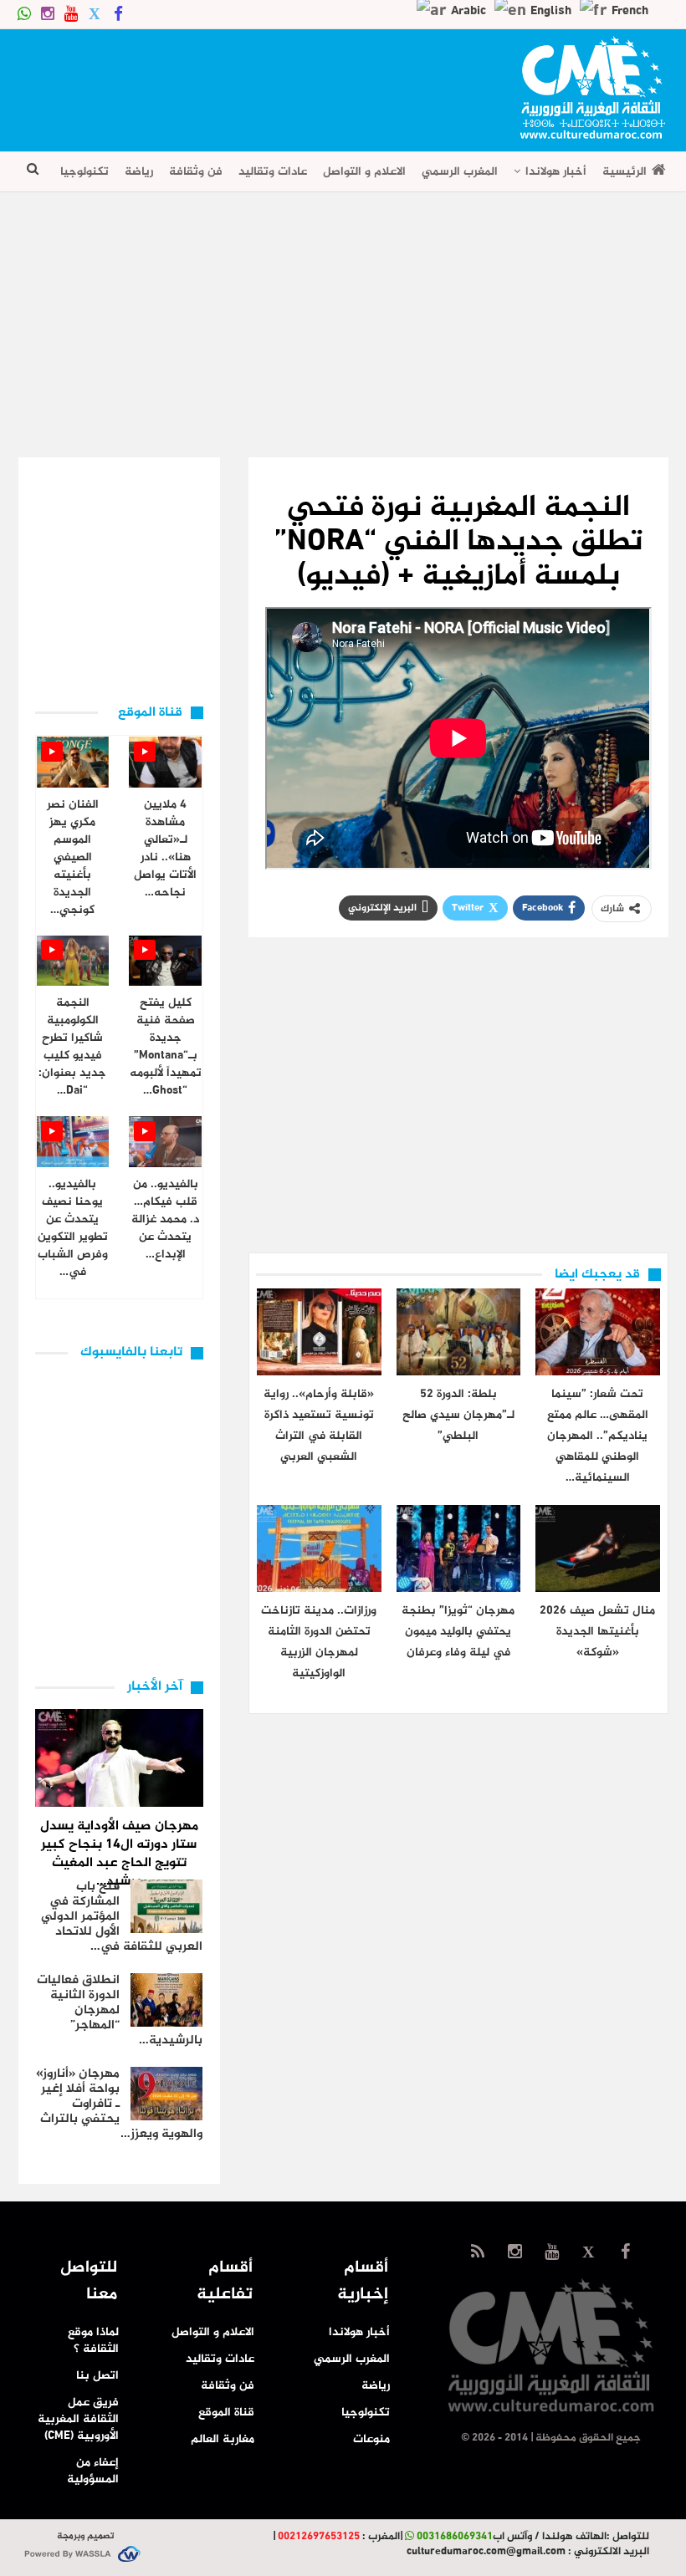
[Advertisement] (323, 84)
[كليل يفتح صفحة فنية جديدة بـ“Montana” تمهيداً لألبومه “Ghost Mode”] (165, 961)
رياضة (139, 172)
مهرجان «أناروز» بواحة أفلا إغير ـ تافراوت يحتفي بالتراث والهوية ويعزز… (119, 2104)
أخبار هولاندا (556, 172)
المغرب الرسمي (460, 172)
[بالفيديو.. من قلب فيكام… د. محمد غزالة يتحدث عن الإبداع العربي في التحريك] (165, 1142)
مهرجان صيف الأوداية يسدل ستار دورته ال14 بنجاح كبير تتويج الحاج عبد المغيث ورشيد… (119, 1854)
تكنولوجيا (84, 172)
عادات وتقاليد (273, 172)
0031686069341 (455, 2537)
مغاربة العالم (223, 2439)
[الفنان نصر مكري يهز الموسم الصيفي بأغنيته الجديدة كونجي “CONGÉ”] (73, 762)
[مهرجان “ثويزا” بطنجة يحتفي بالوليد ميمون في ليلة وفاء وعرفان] (458, 1548)
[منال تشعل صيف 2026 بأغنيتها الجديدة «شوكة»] (597, 1548)
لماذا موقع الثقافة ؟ (93, 2341)
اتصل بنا (97, 2376)
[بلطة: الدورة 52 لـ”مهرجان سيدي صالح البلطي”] (458, 1332)
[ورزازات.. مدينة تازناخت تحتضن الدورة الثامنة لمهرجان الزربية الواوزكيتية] (319, 1548)
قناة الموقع (226, 2413)
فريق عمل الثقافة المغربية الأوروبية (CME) (78, 2419)
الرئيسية (625, 172)
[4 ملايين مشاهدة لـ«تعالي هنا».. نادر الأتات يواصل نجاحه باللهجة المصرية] (165, 762)
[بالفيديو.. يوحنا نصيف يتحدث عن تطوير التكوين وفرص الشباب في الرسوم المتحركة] (73, 1142)
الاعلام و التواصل (364, 172)
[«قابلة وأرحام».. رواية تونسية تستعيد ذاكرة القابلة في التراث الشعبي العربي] (319, 1332)
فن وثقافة (196, 172)
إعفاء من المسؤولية (93, 2471)
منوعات (371, 2439)
